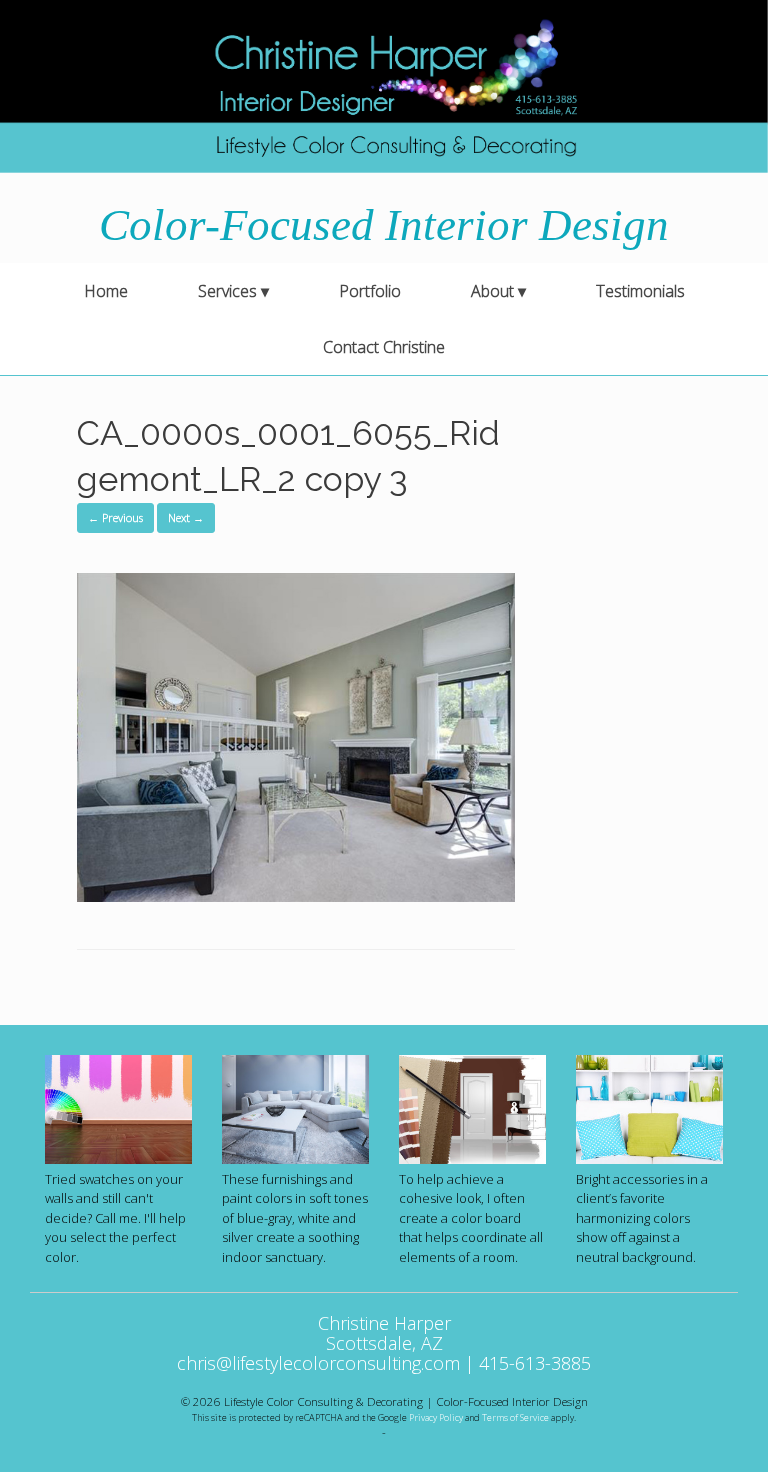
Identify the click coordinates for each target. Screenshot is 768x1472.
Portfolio (370, 291)
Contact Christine (384, 347)
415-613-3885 (535, 1363)
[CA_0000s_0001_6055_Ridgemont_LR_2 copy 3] (296, 896)
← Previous (115, 517)
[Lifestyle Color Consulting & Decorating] (384, 86)
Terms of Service (515, 1417)
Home (106, 291)
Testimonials (640, 291)
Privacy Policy (436, 1417)
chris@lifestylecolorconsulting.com (318, 1363)
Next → (186, 517)
